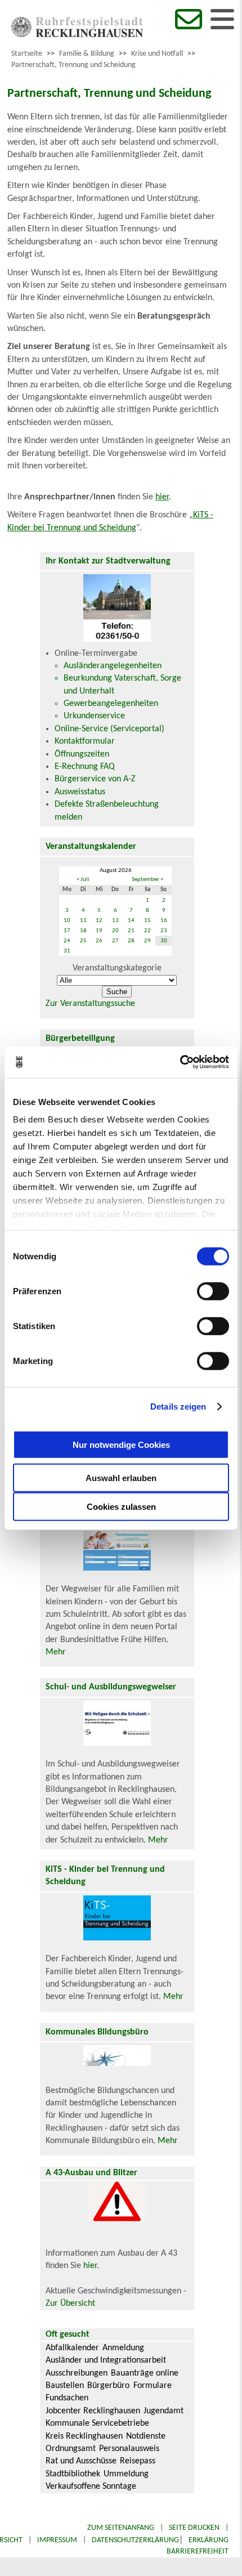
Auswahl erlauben (121, 1477)
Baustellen (65, 2386)
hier (162, 497)
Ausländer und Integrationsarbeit (106, 2360)
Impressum (57, 2540)
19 (99, 931)
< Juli (83, 880)
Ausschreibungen (77, 2373)
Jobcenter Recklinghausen (93, 2411)
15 (147, 921)
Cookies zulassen (121, 1506)
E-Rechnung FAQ (85, 767)
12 (99, 921)
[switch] (213, 1291)
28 (131, 941)
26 (99, 941)
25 (83, 941)
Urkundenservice (94, 716)
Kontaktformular (85, 741)
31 (67, 951)
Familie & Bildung (87, 54)
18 (83, 931)
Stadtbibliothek (73, 2474)
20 (115, 931)
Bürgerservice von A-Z (95, 779)
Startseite (27, 54)
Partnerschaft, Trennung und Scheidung (73, 65)
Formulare (153, 2386)
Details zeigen (178, 1406)
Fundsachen (67, 2398)
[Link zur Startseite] (77, 35)
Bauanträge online (145, 2373)
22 (147, 931)
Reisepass (138, 2461)
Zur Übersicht (70, 2304)
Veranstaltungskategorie (117, 968)
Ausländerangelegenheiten (113, 666)
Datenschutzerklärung (135, 2540)
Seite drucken (194, 2528)
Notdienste (146, 2436)
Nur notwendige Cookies (121, 1445)
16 (164, 921)
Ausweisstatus (80, 792)
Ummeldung (126, 2474)
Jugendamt (163, 2411)
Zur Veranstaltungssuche (90, 1004)
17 (67, 931)
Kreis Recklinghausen (84, 2436)
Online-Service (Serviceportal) (109, 729)
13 (115, 921)
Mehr (56, 1652)
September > (147, 880)
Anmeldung (123, 2348)
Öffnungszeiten (82, 754)
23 (164, 931)
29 (147, 941)
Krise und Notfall (157, 54)
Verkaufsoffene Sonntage (91, 2486)
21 (131, 931)
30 (164, 941)
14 (131, 921)
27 (115, 941)
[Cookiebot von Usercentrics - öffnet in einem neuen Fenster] (180, 1062)
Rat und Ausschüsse (81, 2461)
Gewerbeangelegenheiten (111, 704)
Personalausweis (129, 2449)
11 (83, 921)
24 (67, 941)
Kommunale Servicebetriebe (97, 2423)
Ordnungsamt (71, 2449)
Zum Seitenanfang (121, 2528)
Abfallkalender (72, 2348)
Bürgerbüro (108, 2386)
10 (67, 921)
